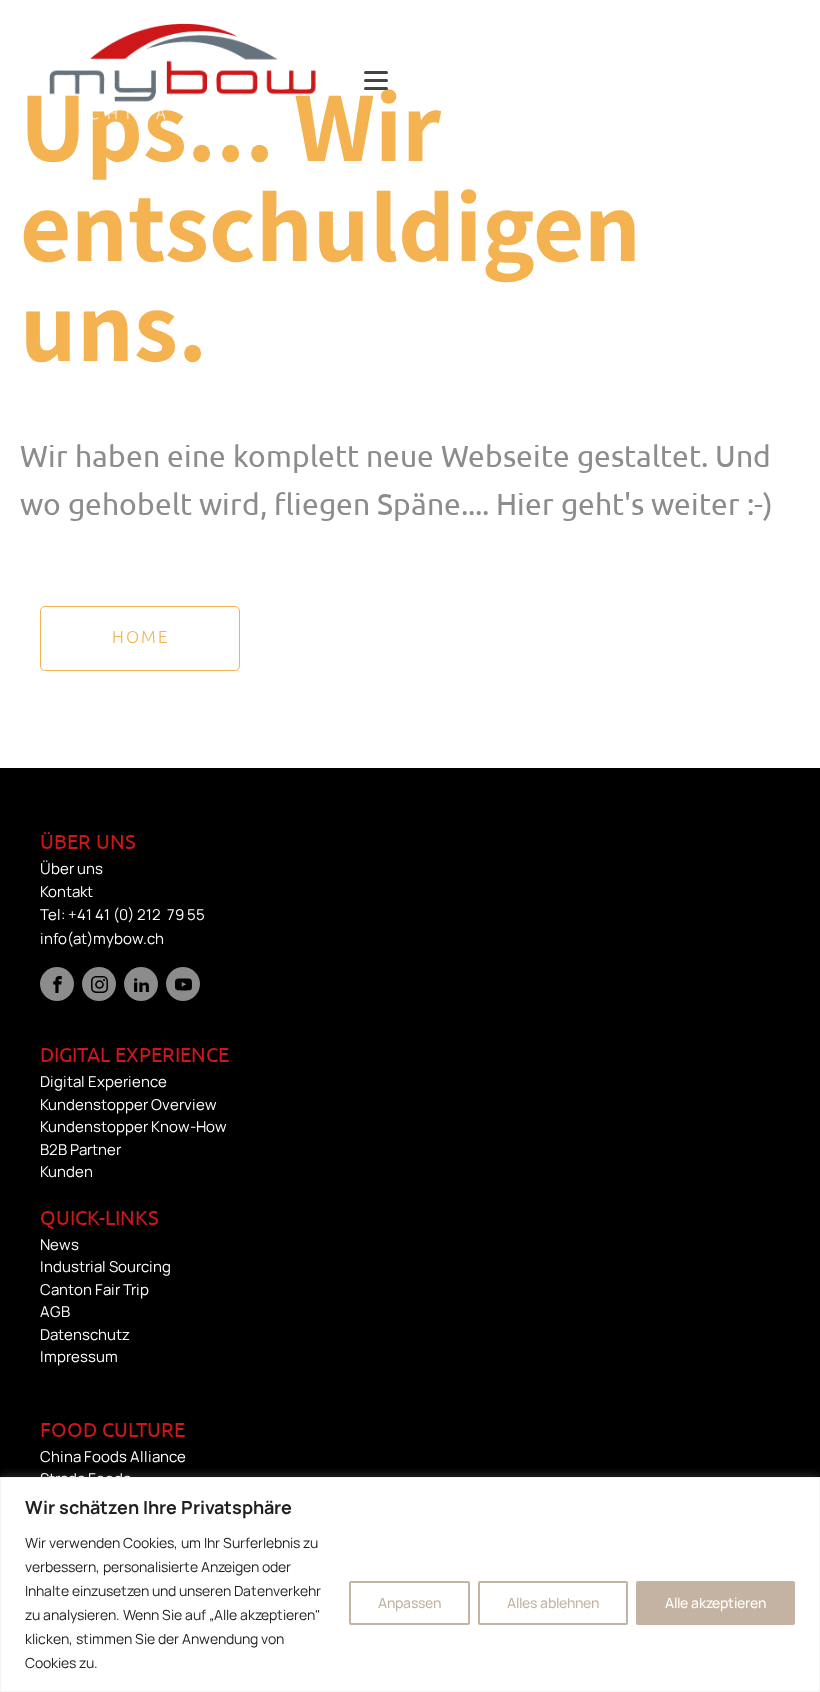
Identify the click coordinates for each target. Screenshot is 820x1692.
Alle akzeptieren (715, 1602)
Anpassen (409, 1602)
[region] (410, 1584)
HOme (140, 636)
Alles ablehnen (553, 1602)
